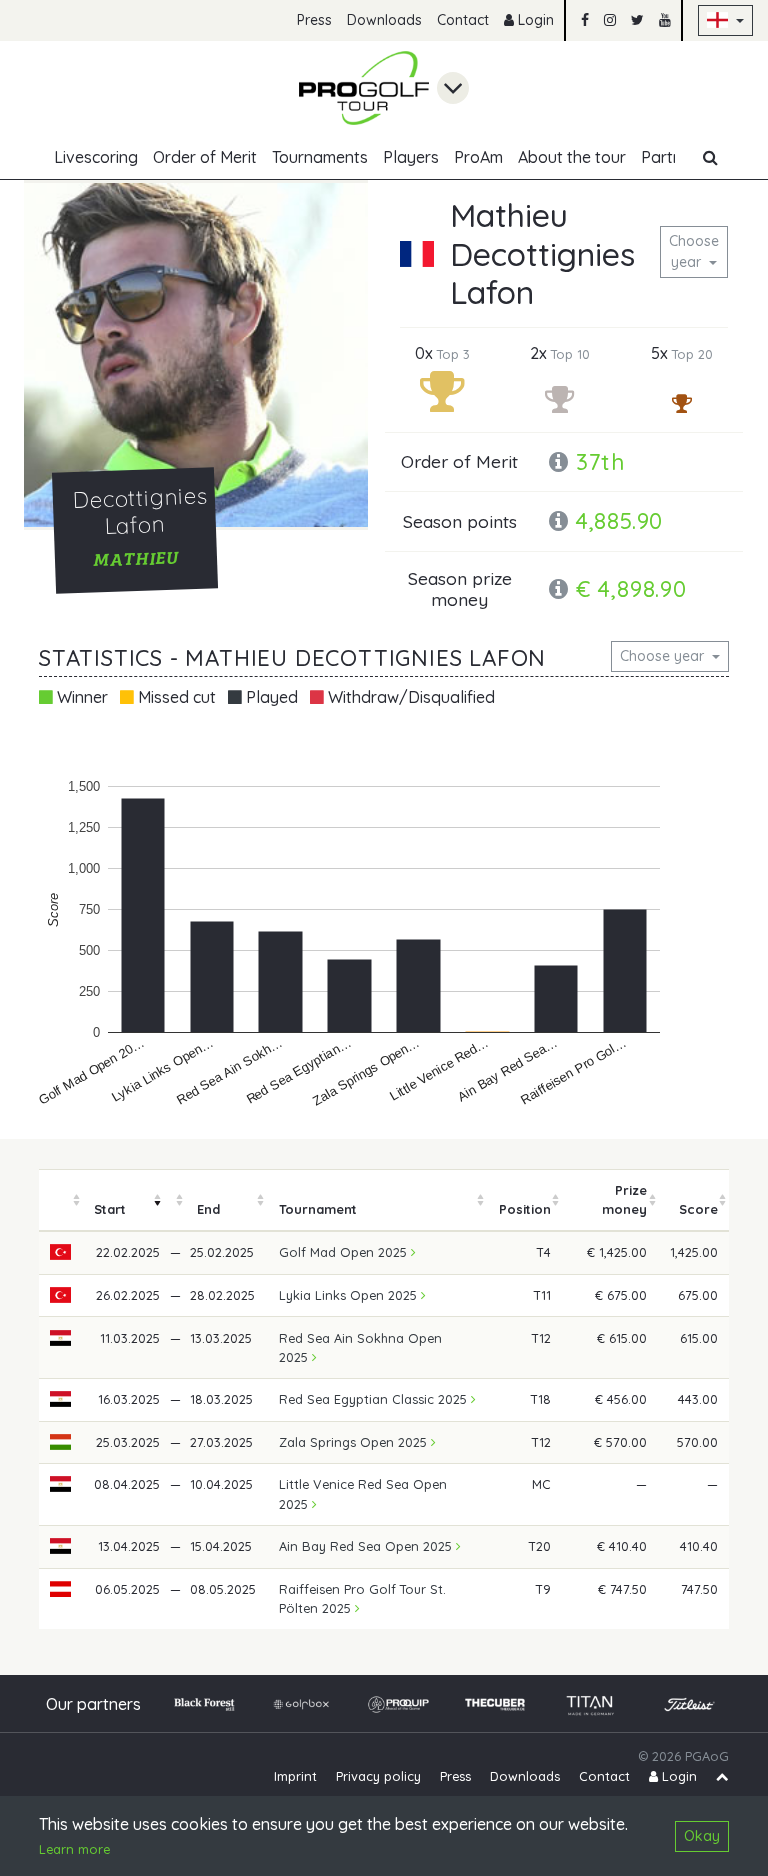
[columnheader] (61, 1200)
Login (534, 20)
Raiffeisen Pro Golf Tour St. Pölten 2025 (362, 1598)
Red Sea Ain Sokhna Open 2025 (360, 1347)
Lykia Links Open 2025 (350, 1295)
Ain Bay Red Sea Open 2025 (367, 1546)
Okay (702, 1836)
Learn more (74, 1849)
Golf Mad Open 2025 (345, 1252)
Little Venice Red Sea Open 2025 (363, 1493)
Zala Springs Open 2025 (355, 1442)
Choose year (694, 251)
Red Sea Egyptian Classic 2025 (375, 1399)
